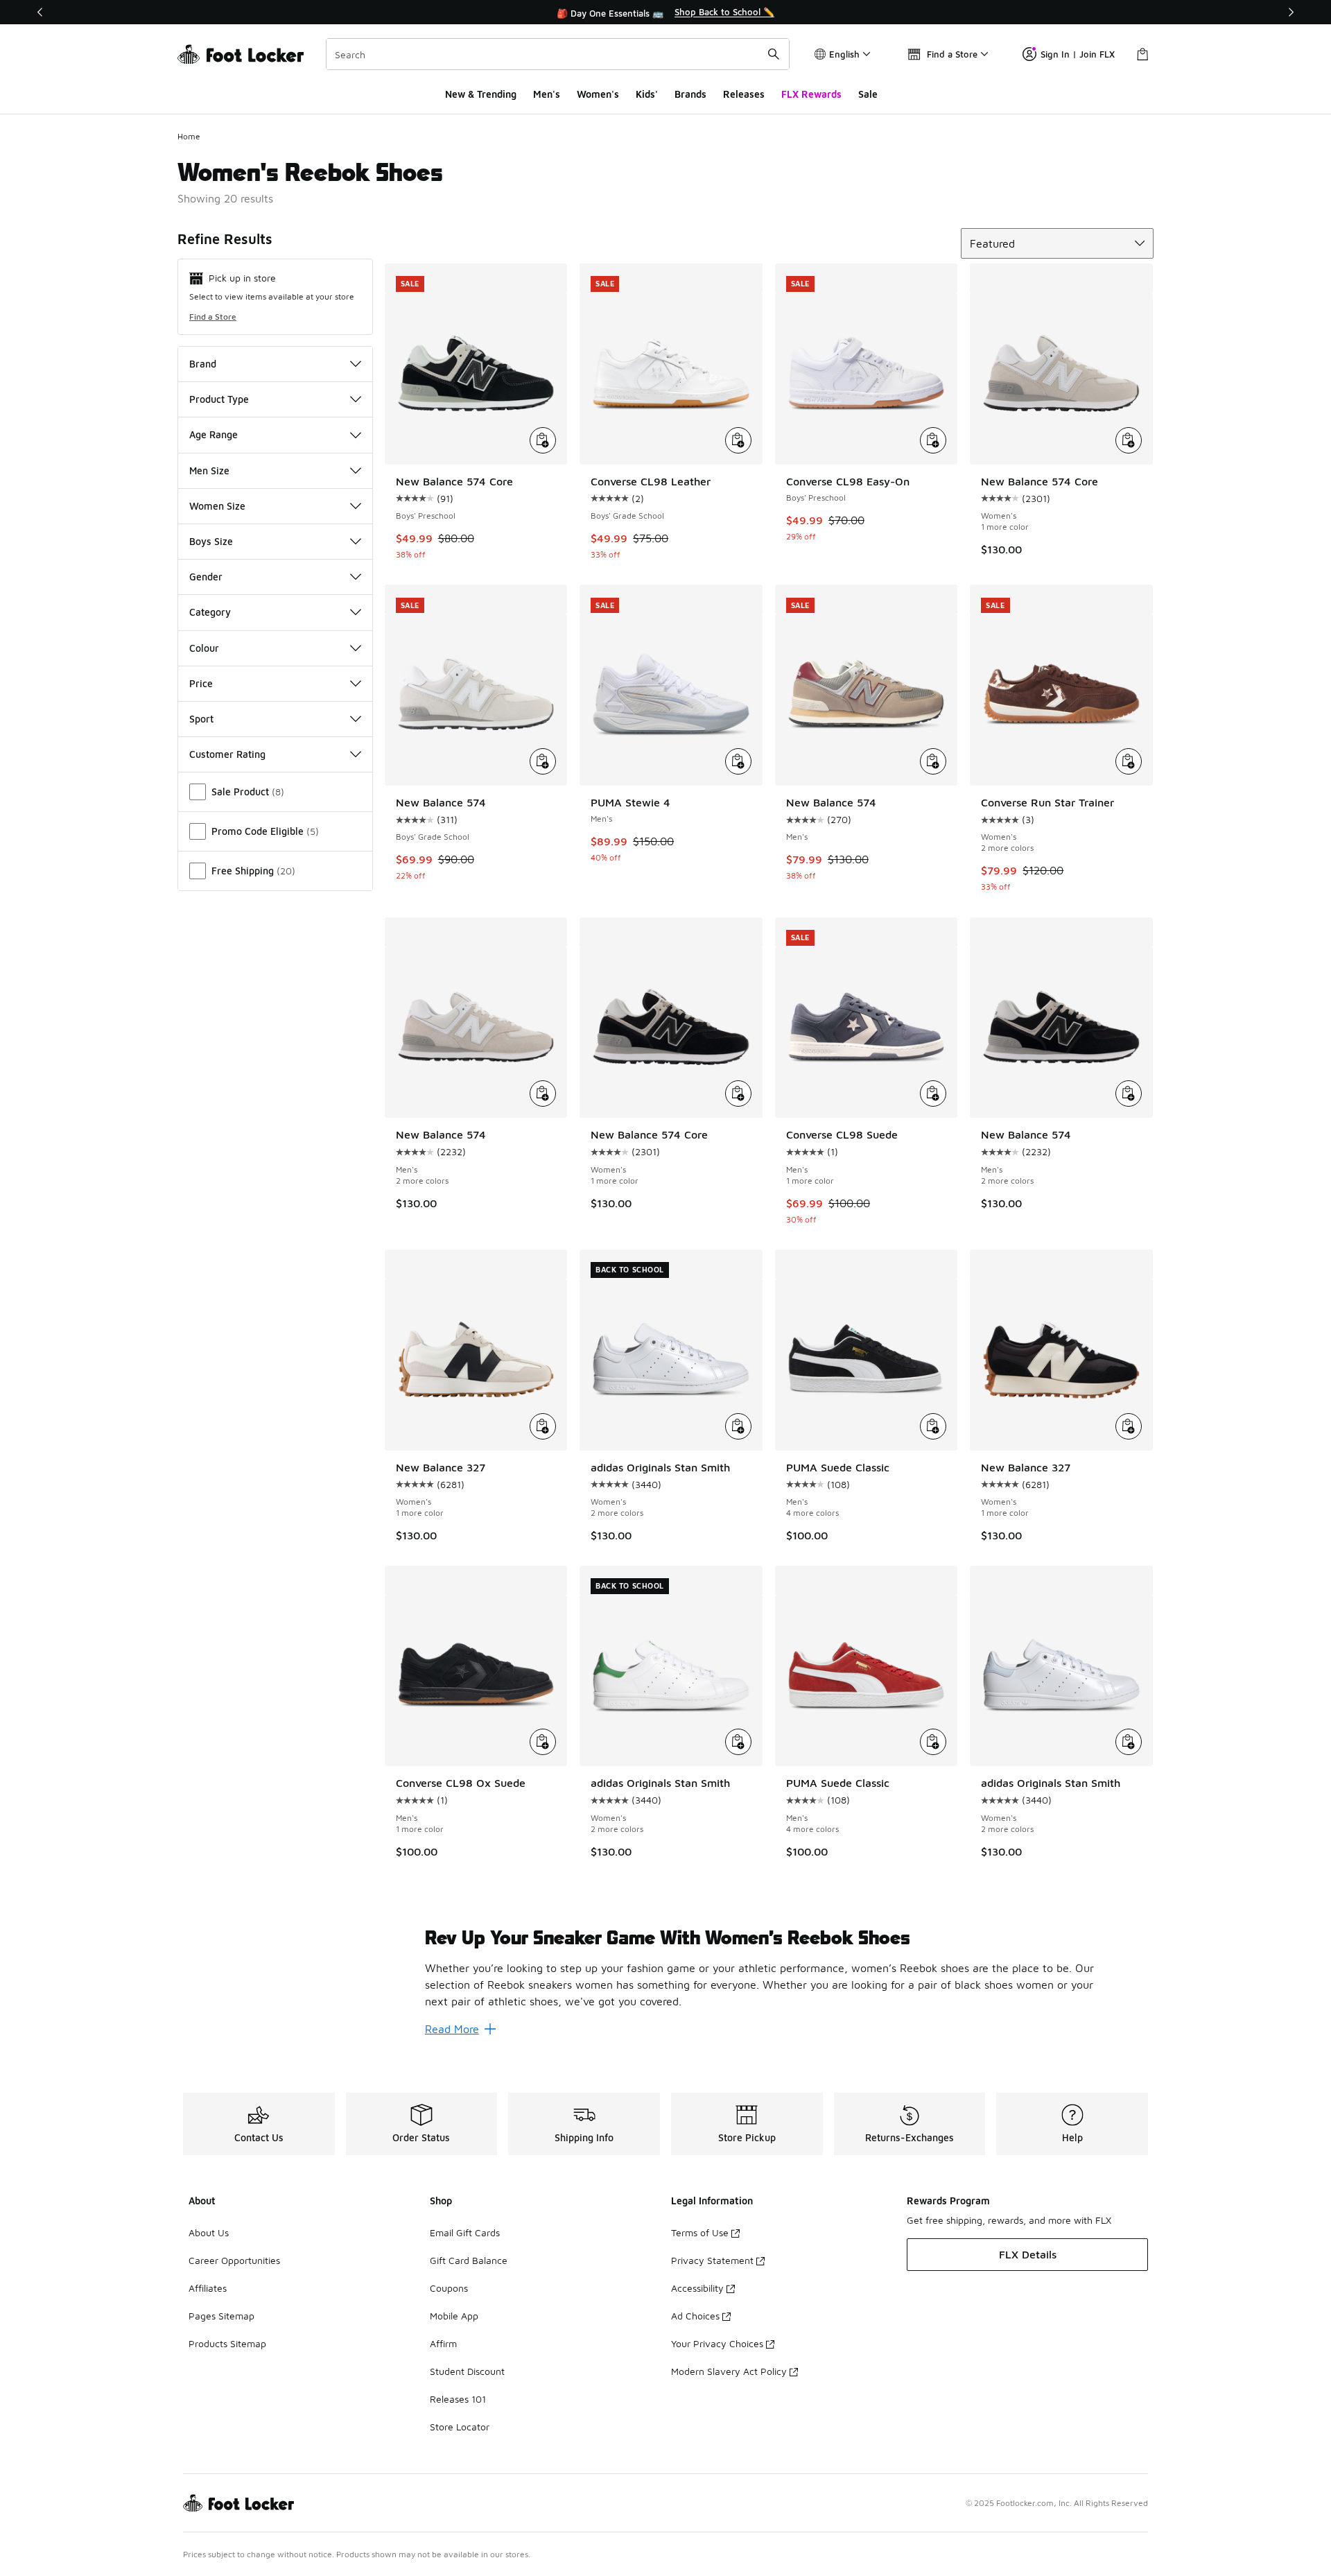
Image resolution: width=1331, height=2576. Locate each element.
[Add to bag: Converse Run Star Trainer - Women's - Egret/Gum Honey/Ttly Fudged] (1129, 761)
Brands (690, 94)
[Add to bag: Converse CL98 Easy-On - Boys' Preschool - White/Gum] (933, 440)
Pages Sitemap (221, 2316)
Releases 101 (458, 2399)
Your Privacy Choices (717, 2343)
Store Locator (460, 2427)
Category (210, 612)
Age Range (214, 434)
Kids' (647, 94)
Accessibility (697, 2288)
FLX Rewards (811, 94)
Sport (201, 719)
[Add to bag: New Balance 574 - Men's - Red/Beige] (933, 761)
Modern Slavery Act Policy (729, 2371)
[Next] (1291, 12)
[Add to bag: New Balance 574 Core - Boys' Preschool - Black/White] (543, 440)
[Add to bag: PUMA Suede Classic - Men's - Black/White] (933, 1426)
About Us (209, 2232)
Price (201, 683)
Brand (203, 364)
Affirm (443, 2343)
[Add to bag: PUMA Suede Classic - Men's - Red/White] (933, 1742)
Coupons (449, 2288)
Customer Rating (227, 754)
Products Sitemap (227, 2343)
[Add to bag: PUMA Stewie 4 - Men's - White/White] (738, 761)
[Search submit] (774, 54)
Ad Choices (695, 2316)
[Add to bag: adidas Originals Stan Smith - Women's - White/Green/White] (738, 1742)
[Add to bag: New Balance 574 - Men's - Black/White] (1129, 1093)
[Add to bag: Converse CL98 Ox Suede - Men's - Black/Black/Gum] (543, 1742)
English (844, 54)
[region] (665, 12)
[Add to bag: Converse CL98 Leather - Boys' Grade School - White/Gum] (738, 440)
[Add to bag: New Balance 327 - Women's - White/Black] (543, 1426)
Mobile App (454, 2316)
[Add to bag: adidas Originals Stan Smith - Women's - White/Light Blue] (1129, 1742)
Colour (204, 648)
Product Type (219, 399)
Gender (206, 577)
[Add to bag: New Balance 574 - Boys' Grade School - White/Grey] (543, 761)
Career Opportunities (234, 2260)
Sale (868, 94)
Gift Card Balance (469, 2260)
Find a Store (213, 317)
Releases (744, 94)
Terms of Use (700, 2232)
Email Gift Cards (465, 2232)
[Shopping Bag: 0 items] (1142, 54)
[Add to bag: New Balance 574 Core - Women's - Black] (738, 1093)
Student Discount (467, 2371)
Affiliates (208, 2288)
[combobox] (558, 54)
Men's (547, 94)
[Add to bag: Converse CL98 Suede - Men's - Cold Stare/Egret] (933, 1093)
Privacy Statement (712, 2260)
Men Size (209, 470)
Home (189, 136)
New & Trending (481, 94)
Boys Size (211, 541)
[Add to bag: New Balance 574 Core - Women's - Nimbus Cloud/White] (1129, 440)
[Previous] (40, 12)
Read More (452, 2029)
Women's (598, 94)
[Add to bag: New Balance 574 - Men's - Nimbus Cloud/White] (543, 1093)
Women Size (217, 506)
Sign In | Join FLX (1078, 54)
